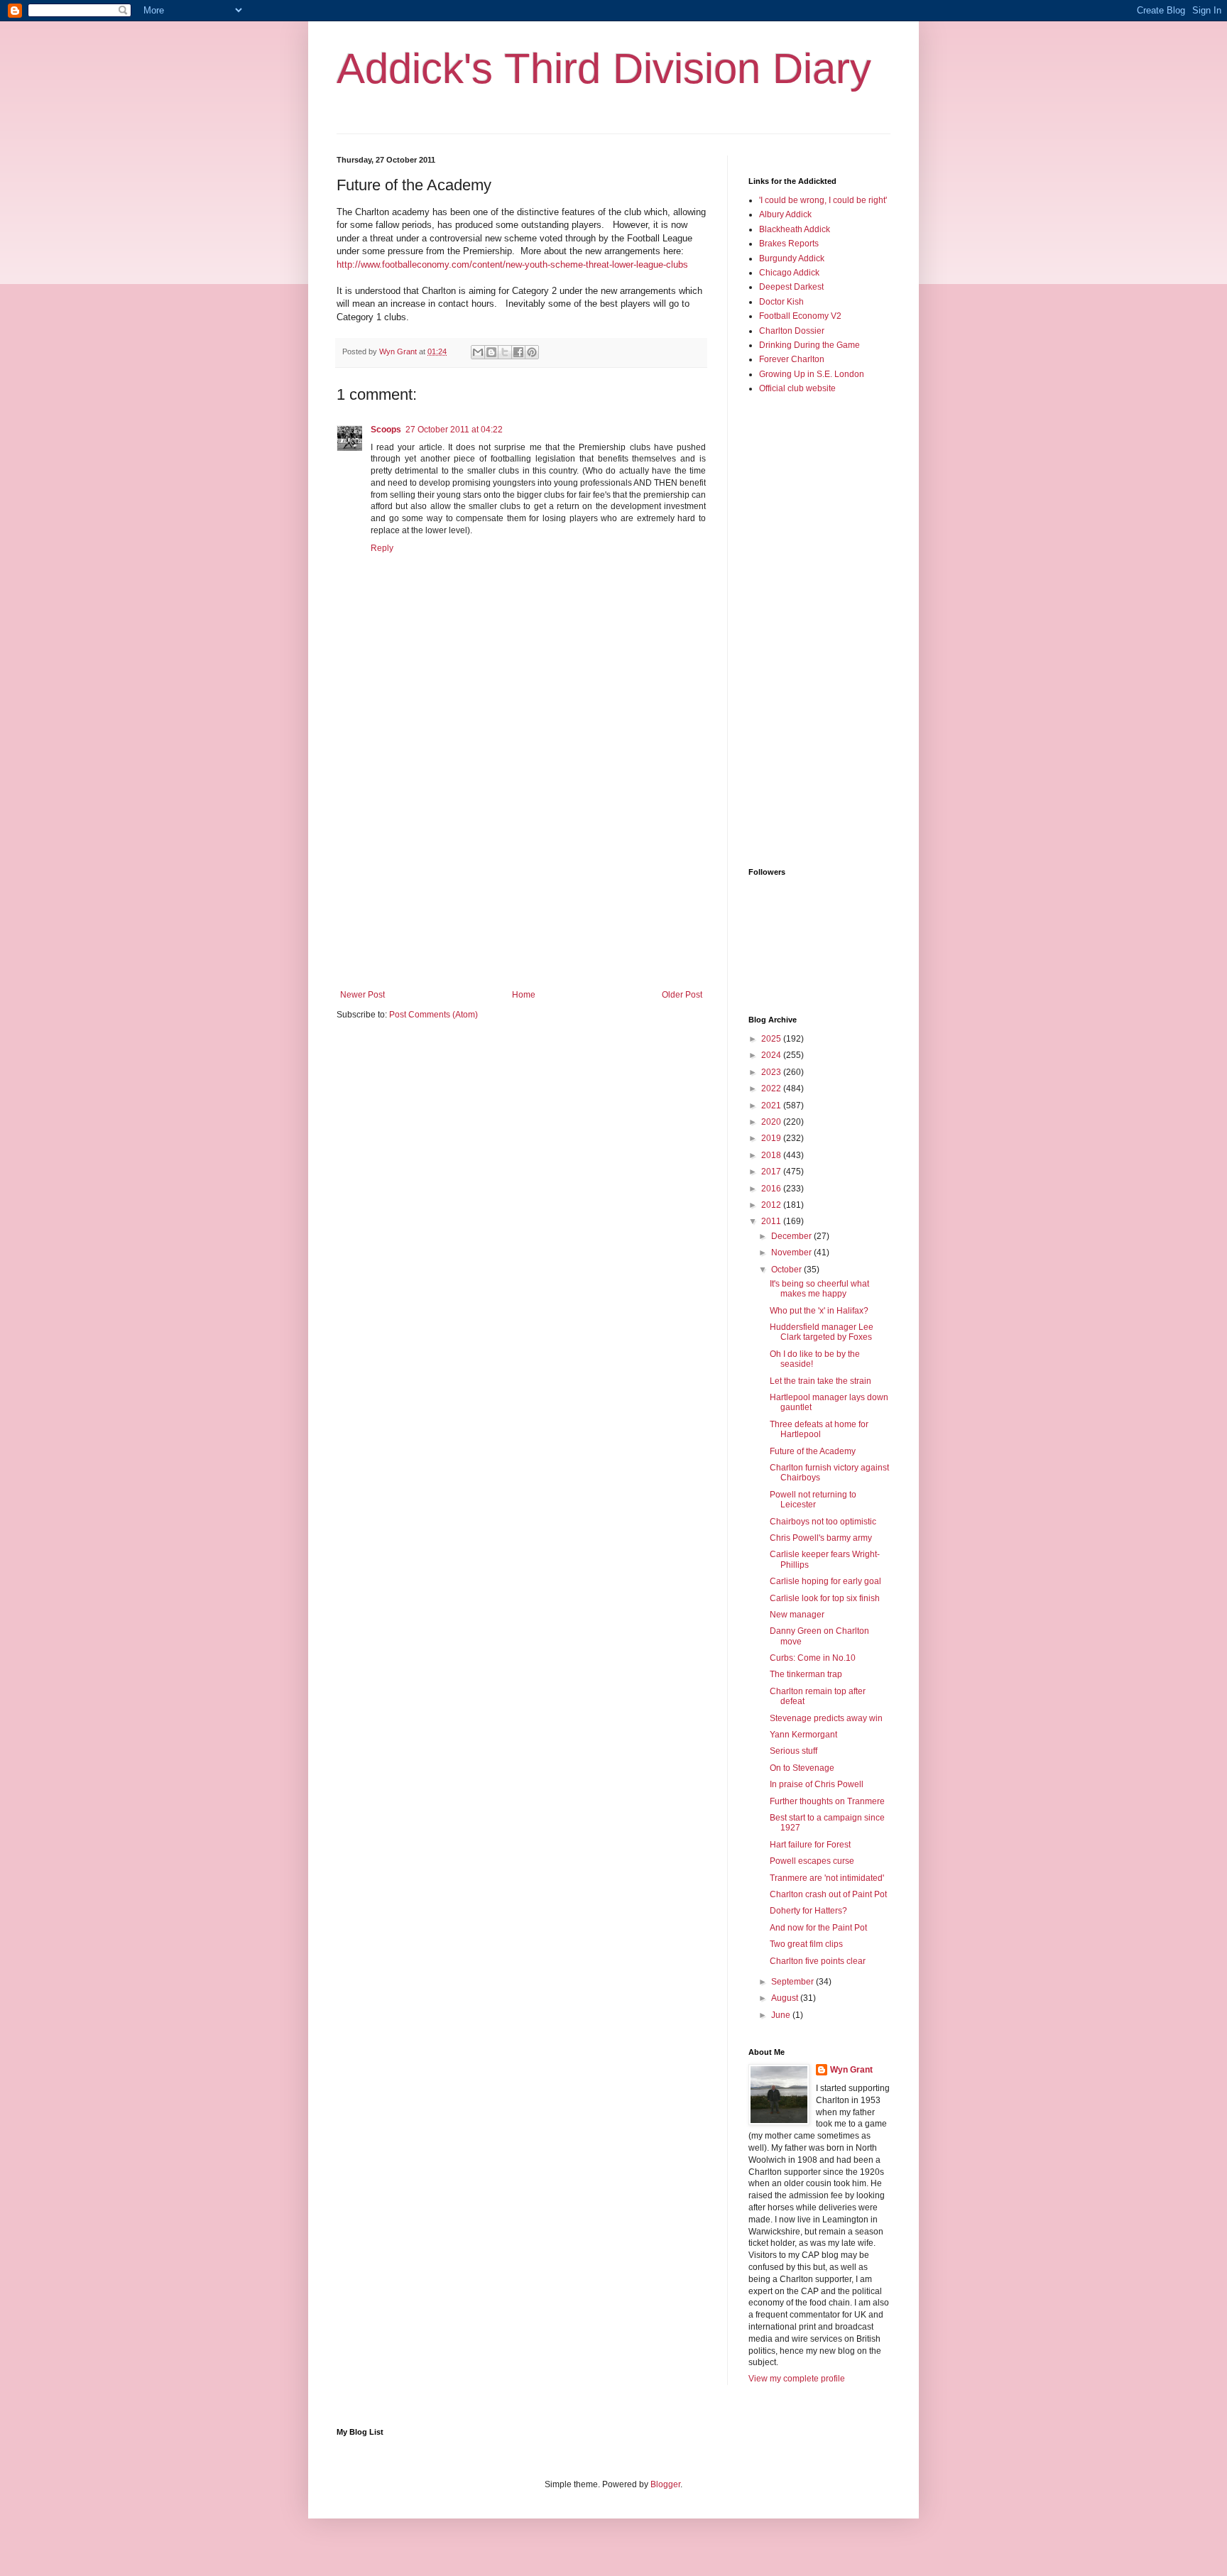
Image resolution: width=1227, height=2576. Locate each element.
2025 (772, 1039)
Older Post (682, 995)
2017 (772, 1172)
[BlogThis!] (491, 352)
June (782, 2015)
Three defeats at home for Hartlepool (819, 1429)
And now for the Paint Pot (818, 1928)
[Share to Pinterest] (532, 352)
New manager (797, 1615)
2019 (772, 1138)
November (792, 1252)
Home (524, 995)
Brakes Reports (789, 244)
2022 (772, 1088)
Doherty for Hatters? (808, 1911)
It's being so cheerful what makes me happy (819, 1289)
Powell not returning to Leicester (813, 1500)
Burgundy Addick (792, 258)
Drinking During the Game (809, 345)
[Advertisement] (521, 873)
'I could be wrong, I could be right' (823, 200)
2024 (772, 1055)
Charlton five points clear (818, 1961)
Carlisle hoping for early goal (825, 1581)
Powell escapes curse (812, 1861)
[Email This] (478, 352)
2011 (772, 1221)
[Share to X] (505, 352)
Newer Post (362, 995)
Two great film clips (806, 1944)
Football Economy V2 (800, 316)
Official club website (797, 388)
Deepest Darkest (791, 287)
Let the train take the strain (820, 1381)
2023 (772, 1072)
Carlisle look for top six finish (825, 1598)
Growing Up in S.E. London (812, 374)
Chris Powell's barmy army (821, 1538)
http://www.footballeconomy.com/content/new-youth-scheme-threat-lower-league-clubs (512, 264)
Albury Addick (785, 214)
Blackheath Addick (795, 229)
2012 (772, 1205)
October (787, 1270)
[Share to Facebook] (518, 352)
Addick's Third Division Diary (604, 69)
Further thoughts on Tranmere (827, 1801)
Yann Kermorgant (803, 1735)
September (794, 1982)
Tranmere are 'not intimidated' (827, 1878)
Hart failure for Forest (810, 1845)
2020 (772, 1122)
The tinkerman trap (806, 1674)
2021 (772, 1106)
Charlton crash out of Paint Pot (828, 1894)
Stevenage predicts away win (826, 1718)
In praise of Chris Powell (817, 1784)
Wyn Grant (851, 2070)
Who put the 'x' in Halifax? (819, 1311)
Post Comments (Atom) (433, 1015)
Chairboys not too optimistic (823, 1522)
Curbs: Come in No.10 (813, 1658)
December (792, 1236)
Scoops (386, 430)
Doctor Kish (781, 302)
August (786, 1998)
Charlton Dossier (792, 331)
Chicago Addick (789, 273)
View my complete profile (797, 2379)
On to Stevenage (802, 1768)
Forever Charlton (792, 359)
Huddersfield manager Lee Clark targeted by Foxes (822, 1332)
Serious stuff (794, 1751)
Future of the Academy (813, 1451)
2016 (772, 1189)
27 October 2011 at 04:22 (454, 430)
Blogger (665, 2484)
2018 (772, 1155)
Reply (382, 548)
